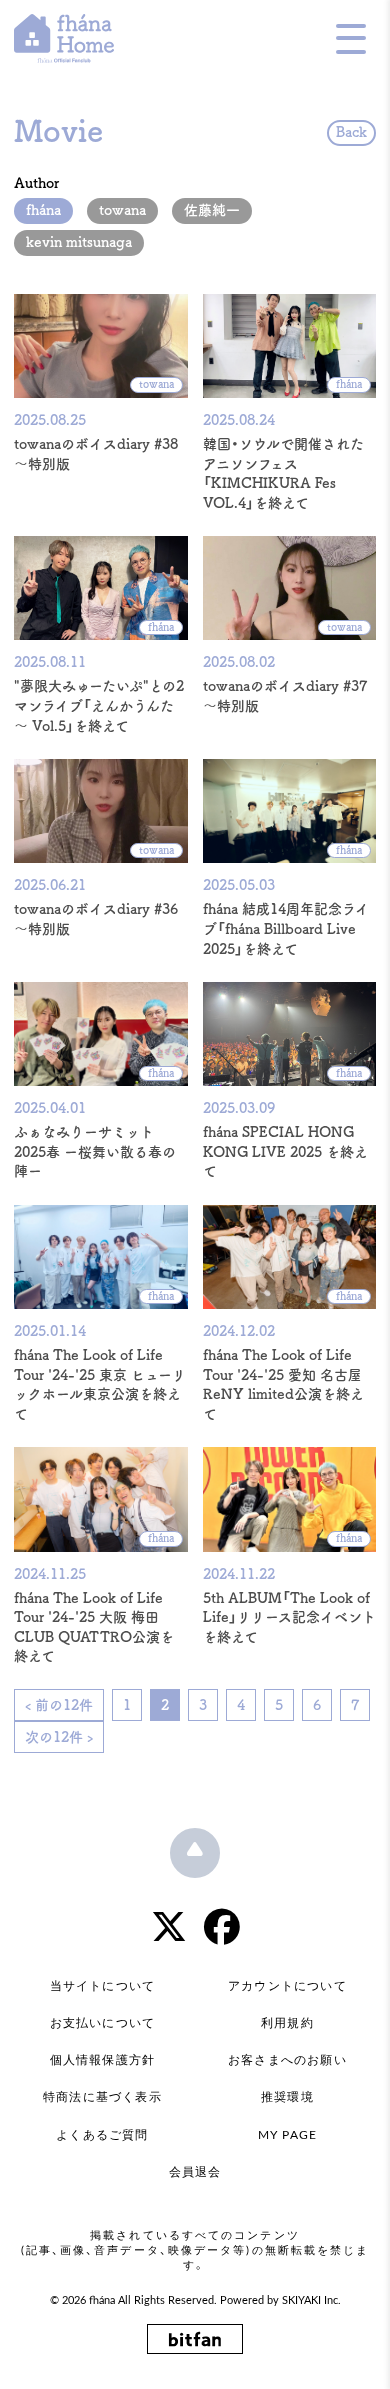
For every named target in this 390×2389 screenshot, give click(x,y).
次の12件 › (59, 1737)
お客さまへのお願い (287, 2060)
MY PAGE (287, 2135)
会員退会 (195, 2172)
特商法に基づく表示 (102, 2097)
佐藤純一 (212, 210)
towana (122, 210)
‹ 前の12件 (59, 1705)
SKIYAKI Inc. (311, 2301)
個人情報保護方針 (103, 2060)
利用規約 (287, 2023)
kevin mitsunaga (79, 242)
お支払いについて (103, 2023)
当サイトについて (103, 1986)
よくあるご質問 (102, 2135)
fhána (43, 210)
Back (351, 132)
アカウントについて (287, 1986)
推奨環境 (287, 2097)
